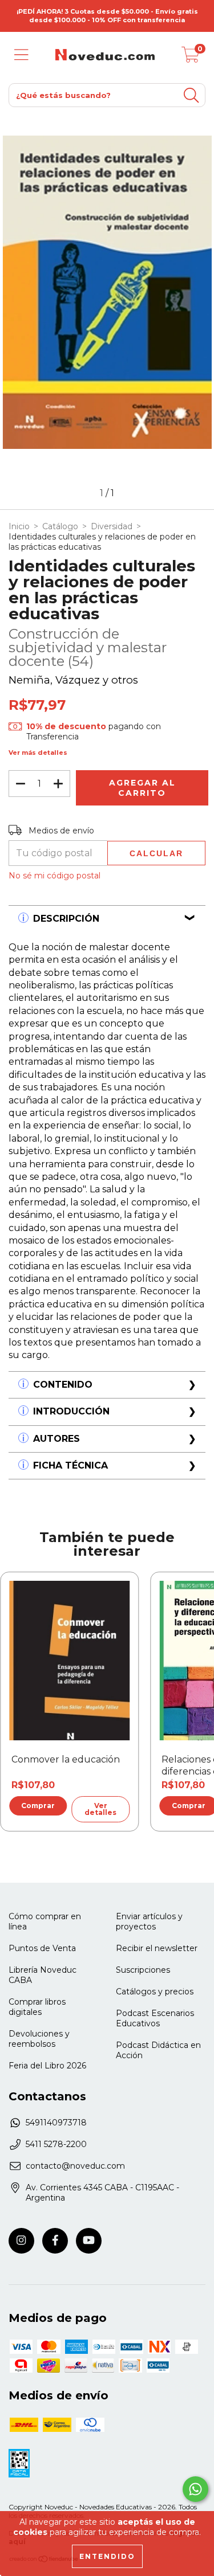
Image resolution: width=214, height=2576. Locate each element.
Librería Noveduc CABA (43, 1975)
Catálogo (60, 526)
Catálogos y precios (155, 1992)
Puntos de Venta (42, 1948)
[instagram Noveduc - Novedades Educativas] (21, 2241)
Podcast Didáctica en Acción (158, 2050)
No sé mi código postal (54, 876)
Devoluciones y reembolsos (39, 2039)
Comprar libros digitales (37, 2007)
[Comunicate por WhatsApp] (195, 2489)
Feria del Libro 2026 (47, 2066)
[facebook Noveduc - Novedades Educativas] (55, 2241)
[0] (191, 58)
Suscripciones (143, 1970)
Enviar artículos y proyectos (149, 1921)
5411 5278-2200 (56, 2144)
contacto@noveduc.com (75, 2166)
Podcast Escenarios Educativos (155, 2018)
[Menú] (21, 55)
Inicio (19, 526)
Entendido (107, 2556)
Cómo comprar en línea (45, 1921)
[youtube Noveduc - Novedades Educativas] (89, 2241)
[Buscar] (191, 95)
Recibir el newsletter (157, 1948)
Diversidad (112, 526)
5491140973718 (56, 2123)
